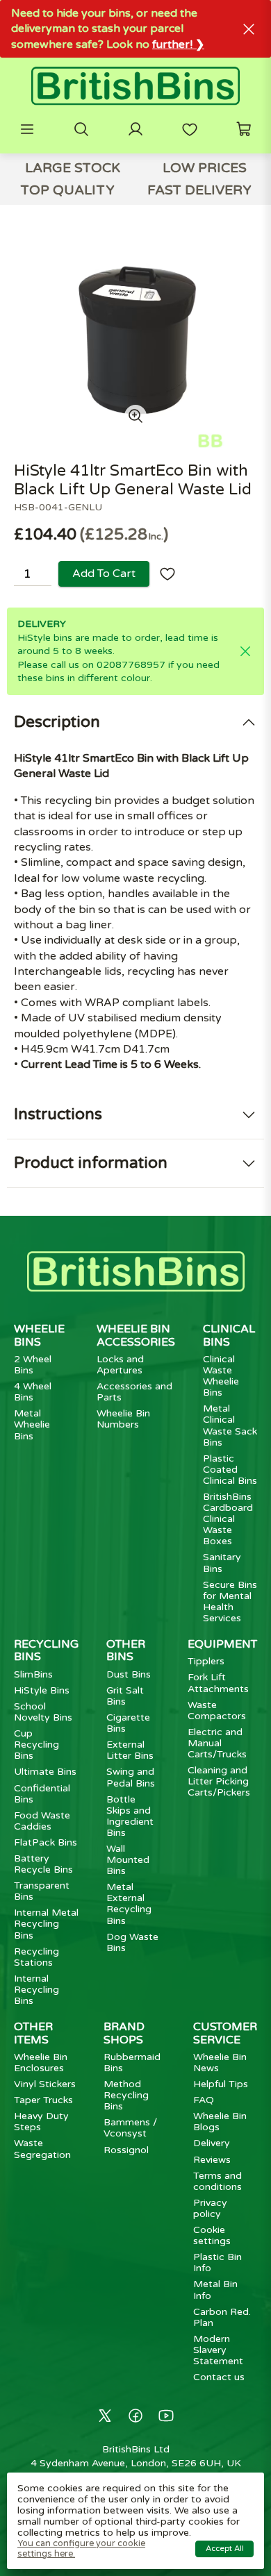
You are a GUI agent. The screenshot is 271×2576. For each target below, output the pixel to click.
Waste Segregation (42, 2149)
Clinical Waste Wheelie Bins (221, 1376)
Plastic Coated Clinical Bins (230, 1470)
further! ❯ (178, 44)
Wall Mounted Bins (128, 1860)
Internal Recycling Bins (36, 1990)
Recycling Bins (46, 1650)
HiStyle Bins (42, 1690)
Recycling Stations (36, 1957)
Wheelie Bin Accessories (136, 1335)
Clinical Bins (229, 1335)
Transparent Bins (42, 1891)
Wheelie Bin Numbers (123, 1419)
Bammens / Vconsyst (130, 2128)
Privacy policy (210, 2208)
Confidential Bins (42, 1794)
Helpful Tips (221, 2084)
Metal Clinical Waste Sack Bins (230, 1425)
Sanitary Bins (222, 1563)
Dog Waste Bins (132, 1942)
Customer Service (225, 2033)
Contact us (219, 2377)
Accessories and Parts (134, 1392)
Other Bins (126, 1650)
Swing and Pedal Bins (131, 1777)
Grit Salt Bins (125, 1696)
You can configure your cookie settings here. (81, 2549)
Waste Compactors (217, 1711)
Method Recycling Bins (126, 2095)
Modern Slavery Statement (218, 2350)
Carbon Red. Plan (222, 2317)
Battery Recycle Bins (43, 1864)
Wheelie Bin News (220, 2063)
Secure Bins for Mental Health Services (230, 1601)
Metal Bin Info (215, 2290)
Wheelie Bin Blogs (220, 2122)
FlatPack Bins (46, 1842)
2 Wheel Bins (33, 1365)
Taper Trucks (43, 2100)
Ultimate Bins (45, 1772)
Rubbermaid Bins (132, 2063)
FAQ (204, 2100)
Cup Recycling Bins (36, 1745)
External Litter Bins (130, 1750)
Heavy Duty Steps (41, 2122)
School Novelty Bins (43, 1712)
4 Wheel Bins (33, 1392)
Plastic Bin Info (217, 2263)
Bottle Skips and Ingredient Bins (130, 1816)
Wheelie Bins (39, 1335)
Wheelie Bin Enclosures (41, 2063)
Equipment (222, 1644)
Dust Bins (129, 1674)
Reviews (212, 2160)
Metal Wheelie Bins (32, 1424)
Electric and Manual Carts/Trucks (217, 1743)
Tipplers (206, 1661)
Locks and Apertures (120, 1365)
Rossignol (126, 2150)
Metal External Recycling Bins (129, 1904)
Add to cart (104, 574)
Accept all (225, 2549)
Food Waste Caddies (42, 1821)
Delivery (212, 2143)
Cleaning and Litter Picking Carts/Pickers (219, 1781)
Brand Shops (124, 2033)
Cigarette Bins (128, 1723)
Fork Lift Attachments (218, 1683)
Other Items (33, 2033)
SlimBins (33, 1674)
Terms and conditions (217, 2181)
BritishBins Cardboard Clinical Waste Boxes (228, 1519)
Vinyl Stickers (45, 2084)
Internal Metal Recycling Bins (46, 1924)
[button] (27, 129)
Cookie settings (212, 2235)
